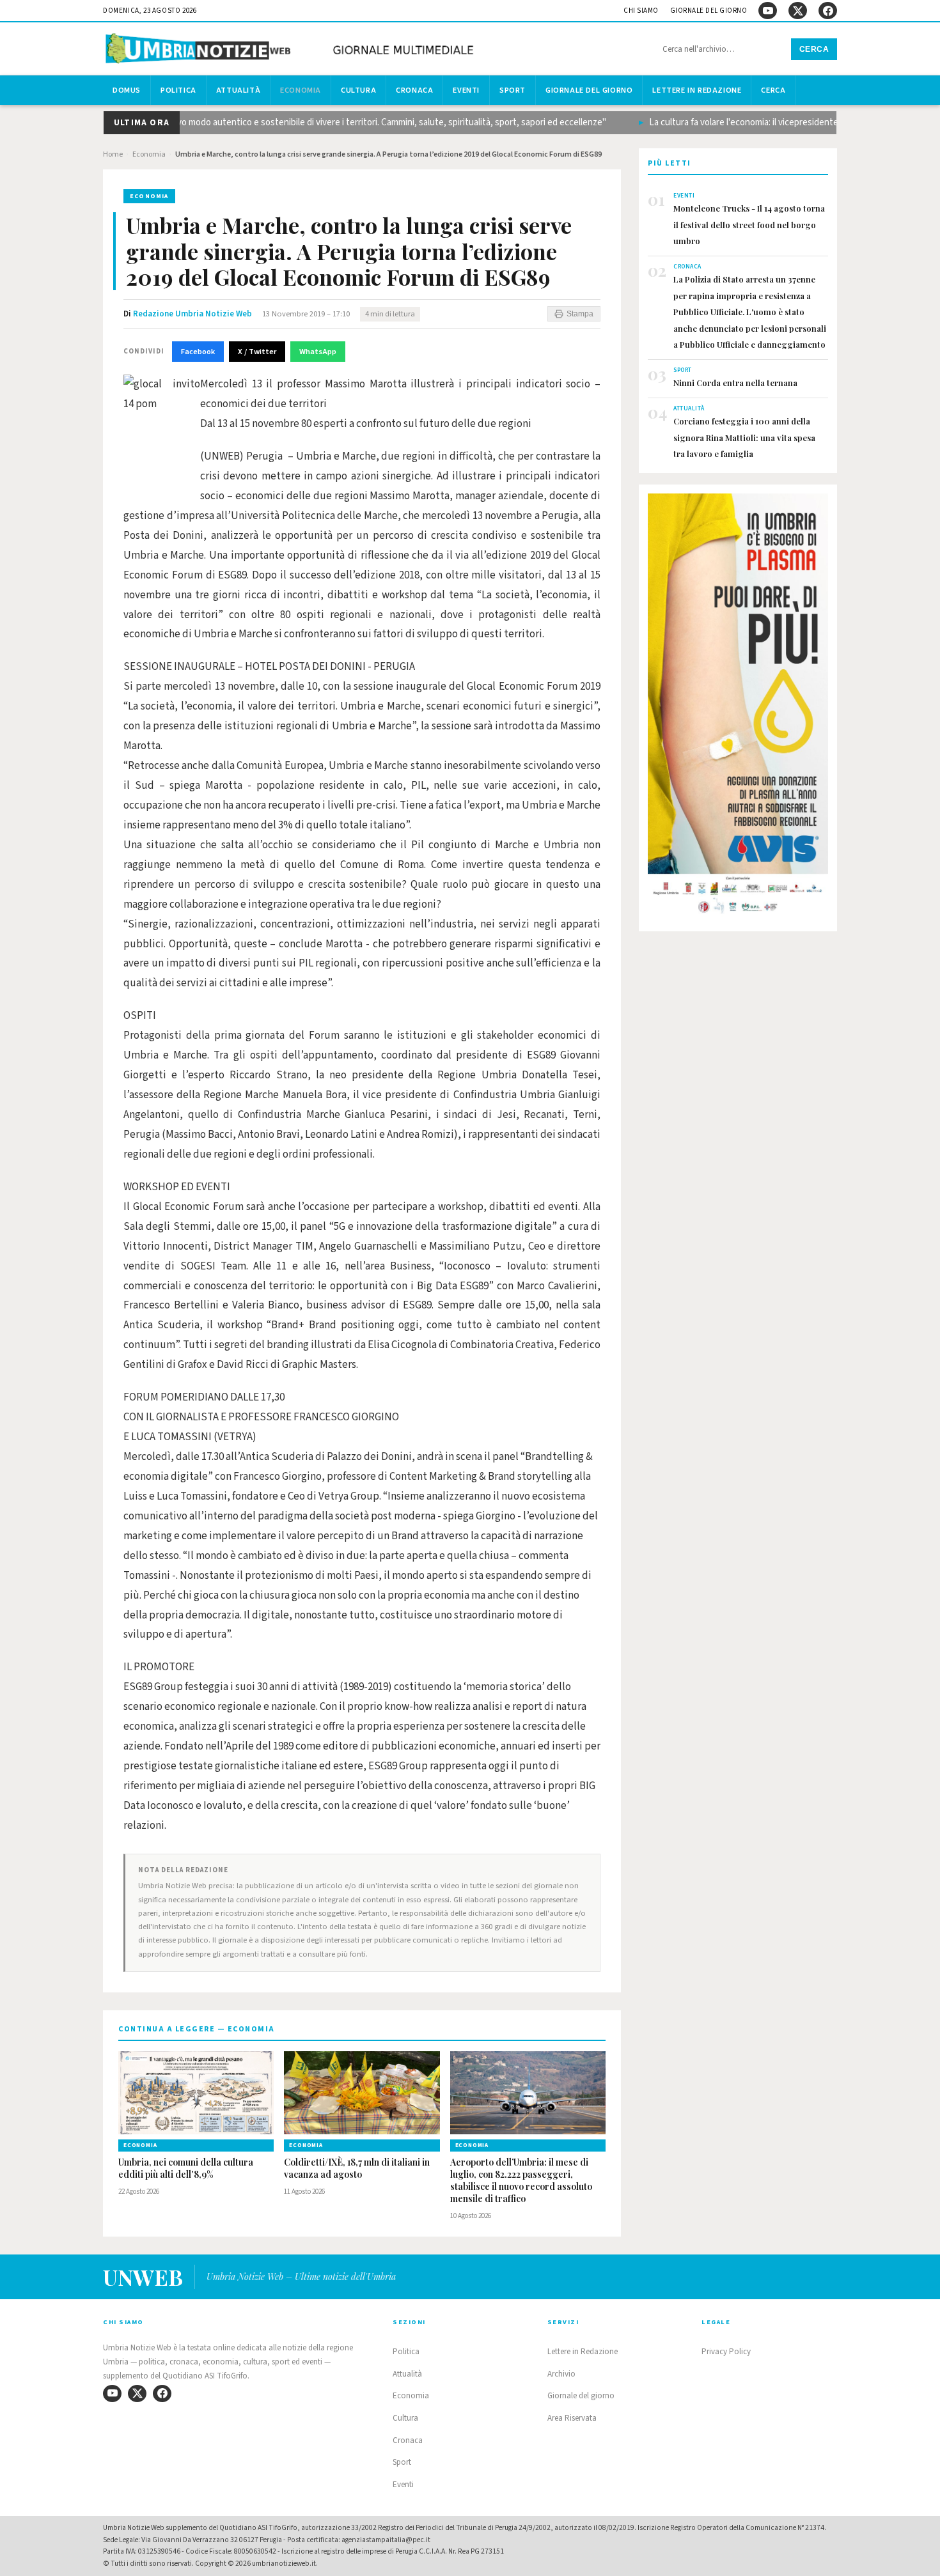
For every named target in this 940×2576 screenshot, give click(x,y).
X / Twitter (257, 352)
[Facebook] (828, 11)
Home (113, 154)
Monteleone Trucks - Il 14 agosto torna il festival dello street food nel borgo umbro (749, 224)
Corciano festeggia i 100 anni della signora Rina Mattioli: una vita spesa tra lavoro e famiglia (744, 437)
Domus (127, 90)
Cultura (358, 90)
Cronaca (414, 90)
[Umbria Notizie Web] (292, 50)
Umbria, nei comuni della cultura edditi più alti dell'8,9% (186, 2169)
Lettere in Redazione (697, 90)
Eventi (466, 90)
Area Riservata (572, 2418)
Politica (178, 90)
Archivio (561, 2374)
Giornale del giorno (709, 11)
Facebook (198, 352)
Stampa (580, 314)
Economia (301, 90)
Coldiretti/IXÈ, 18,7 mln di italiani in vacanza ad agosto (357, 2169)
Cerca (814, 49)
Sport (513, 90)
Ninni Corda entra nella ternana (735, 383)
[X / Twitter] (798, 11)
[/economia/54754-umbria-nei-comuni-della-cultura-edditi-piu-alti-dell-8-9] (196, 2093)
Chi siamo (641, 11)
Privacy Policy (726, 2352)
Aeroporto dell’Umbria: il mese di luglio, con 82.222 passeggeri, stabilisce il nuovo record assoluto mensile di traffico (521, 2181)
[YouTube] (768, 11)
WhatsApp (318, 352)
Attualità (238, 90)
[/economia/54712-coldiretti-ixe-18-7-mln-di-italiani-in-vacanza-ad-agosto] (362, 2093)
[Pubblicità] (738, 708)
